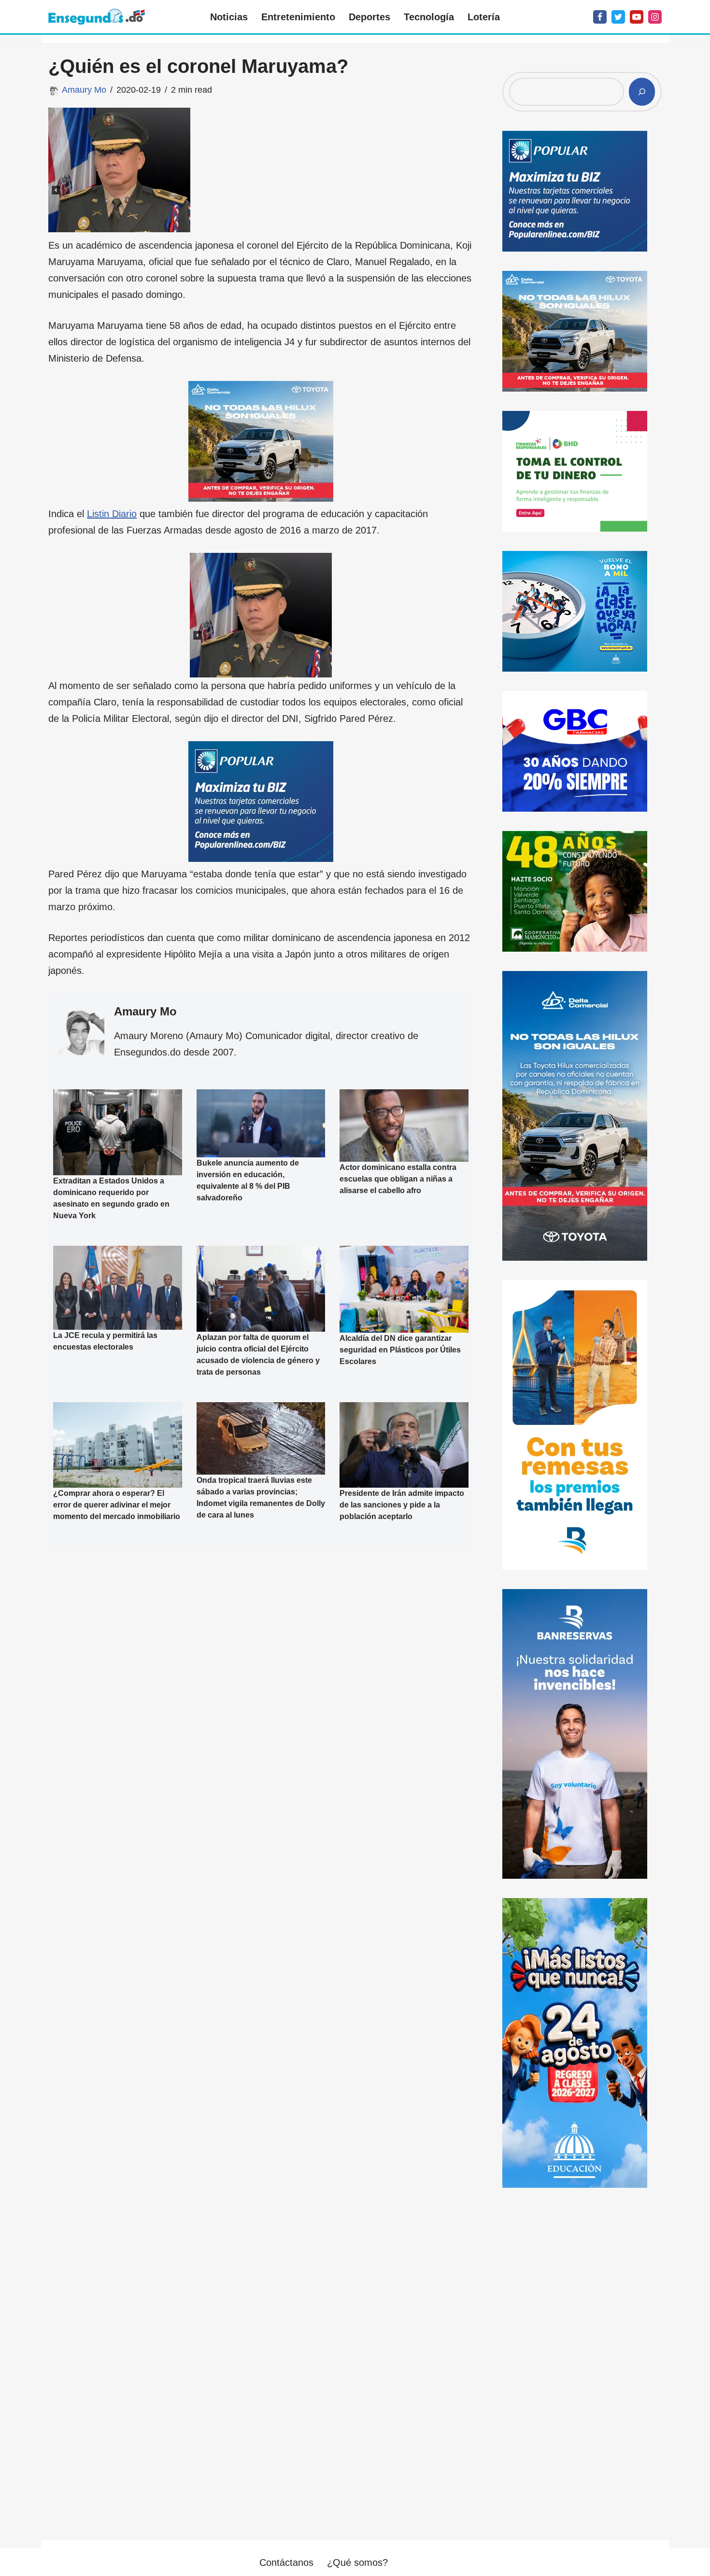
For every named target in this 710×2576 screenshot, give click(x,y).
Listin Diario (112, 514)
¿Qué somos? (357, 2562)
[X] (618, 17)
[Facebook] (600, 17)
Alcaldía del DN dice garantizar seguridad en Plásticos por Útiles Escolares (400, 1350)
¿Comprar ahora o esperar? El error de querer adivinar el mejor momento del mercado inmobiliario (117, 1505)
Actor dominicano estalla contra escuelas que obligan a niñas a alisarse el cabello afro (398, 1179)
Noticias (229, 17)
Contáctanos (286, 2562)
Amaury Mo (84, 90)
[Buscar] (642, 92)
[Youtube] (637, 17)
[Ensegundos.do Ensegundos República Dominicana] (97, 17)
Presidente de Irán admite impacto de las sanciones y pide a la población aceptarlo (402, 1505)
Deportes (369, 17)
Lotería (484, 17)
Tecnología (429, 17)
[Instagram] (655, 17)
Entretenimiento (298, 17)
